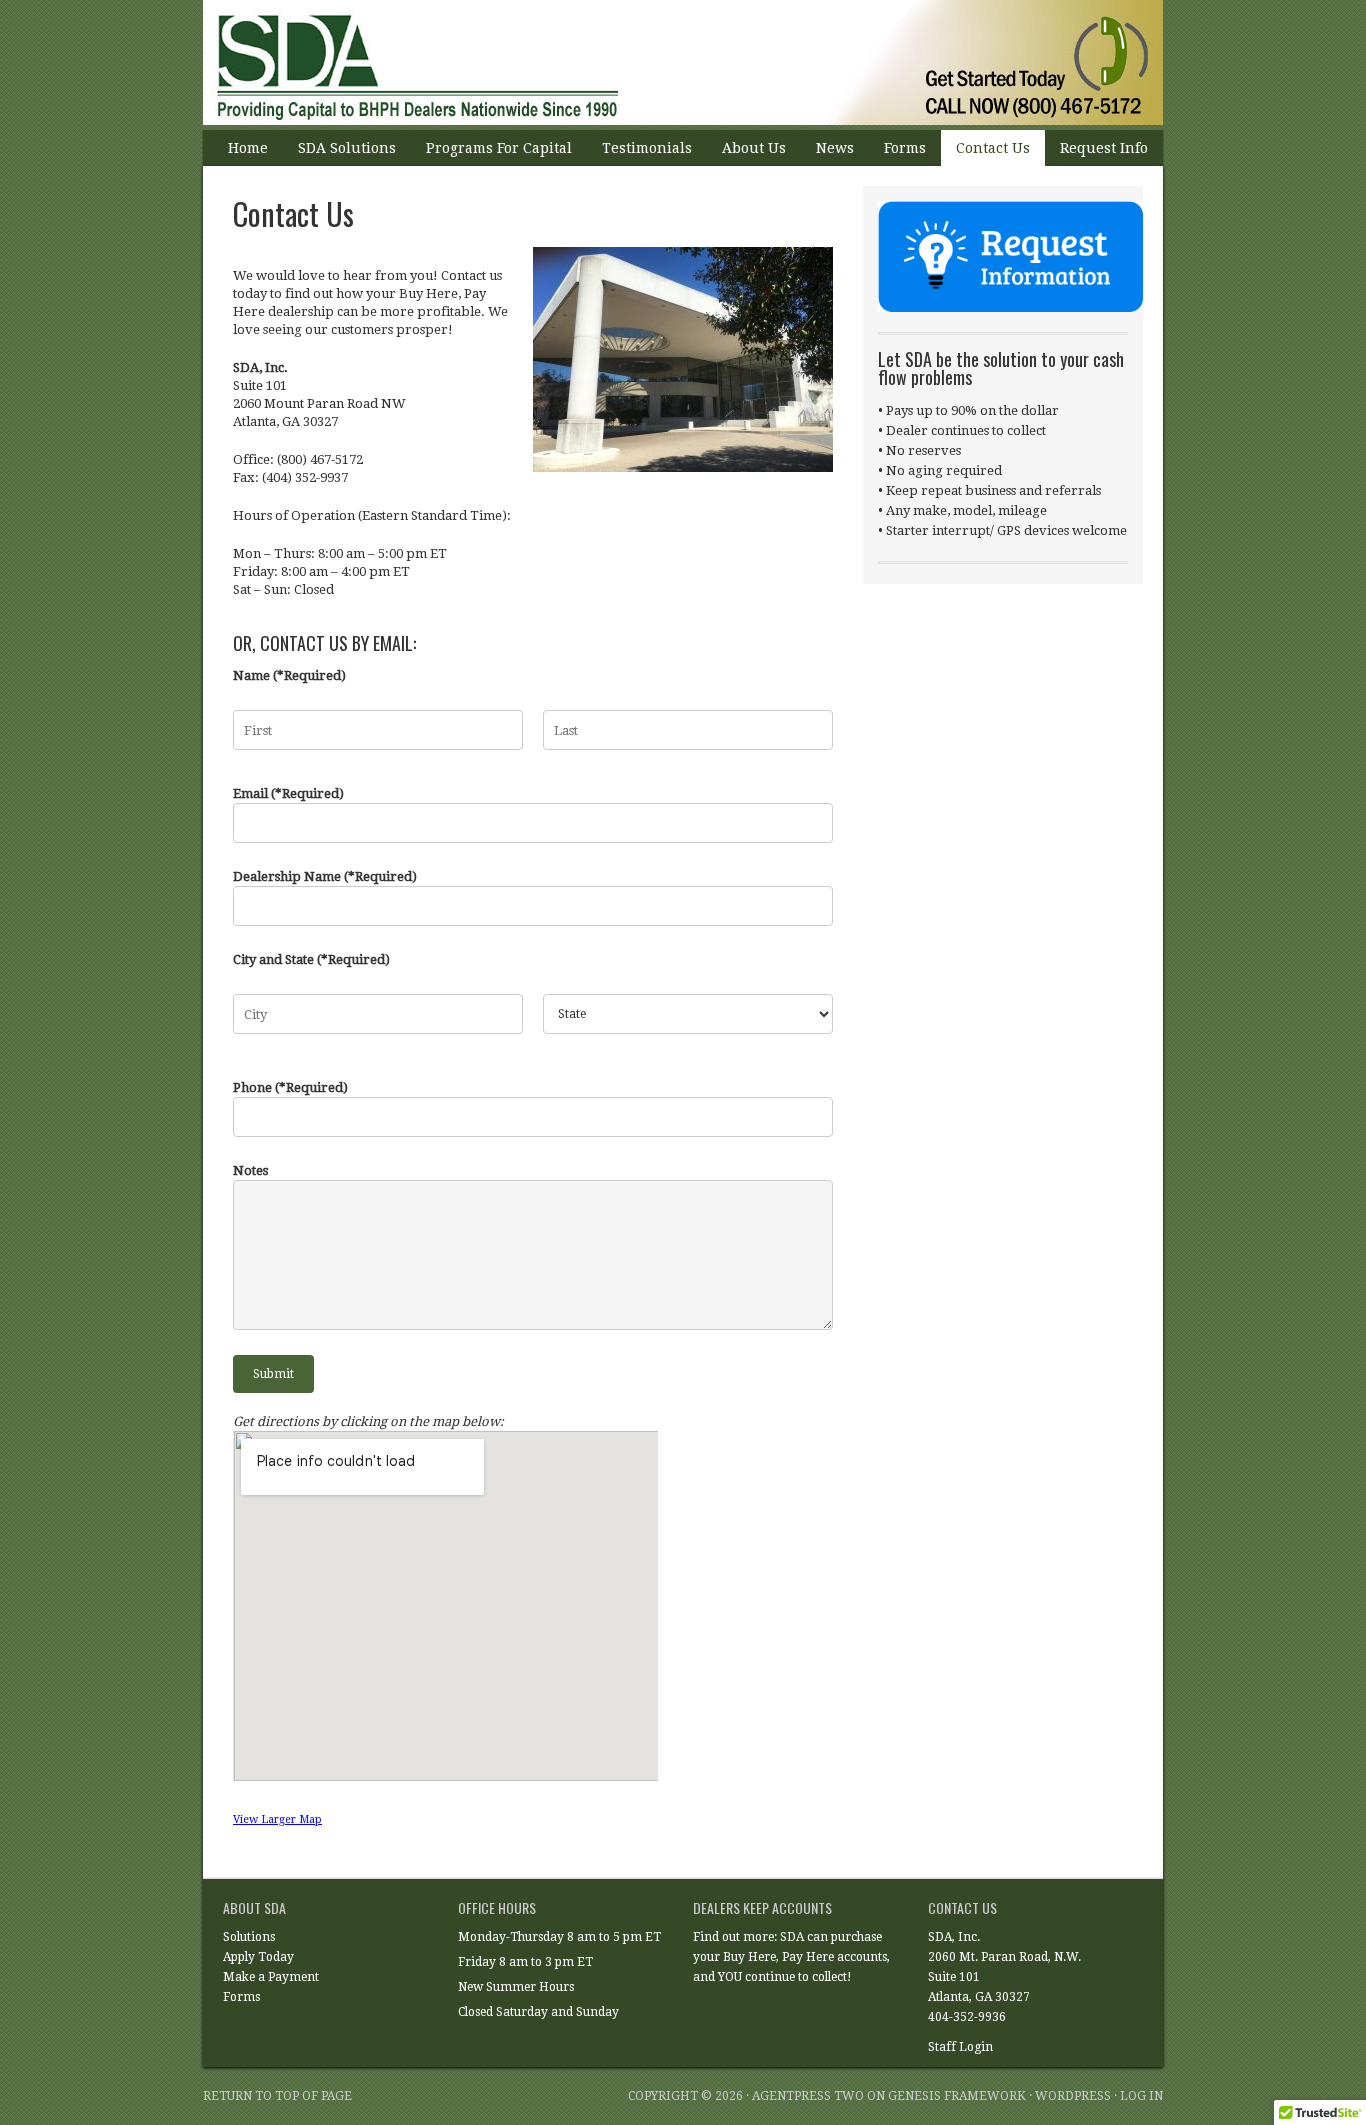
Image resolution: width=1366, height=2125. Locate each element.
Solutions (249, 1937)
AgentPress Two (808, 2096)
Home (248, 148)
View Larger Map (277, 1819)
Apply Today (258, 1957)
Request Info (1104, 148)
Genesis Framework (957, 2096)
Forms (905, 148)
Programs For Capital (499, 148)
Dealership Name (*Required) (325, 876)
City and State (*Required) (311, 959)
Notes (250, 1170)
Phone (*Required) (290, 1087)
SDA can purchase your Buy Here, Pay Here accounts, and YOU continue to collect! (791, 1957)
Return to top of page (277, 2096)
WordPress (1073, 2096)
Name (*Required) (289, 675)
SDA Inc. (663, 65)
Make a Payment (271, 1977)
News (835, 148)
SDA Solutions (347, 148)
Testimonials (647, 148)
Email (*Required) (288, 793)
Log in (1141, 2096)
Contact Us (993, 148)
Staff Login (960, 2047)
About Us (754, 148)
